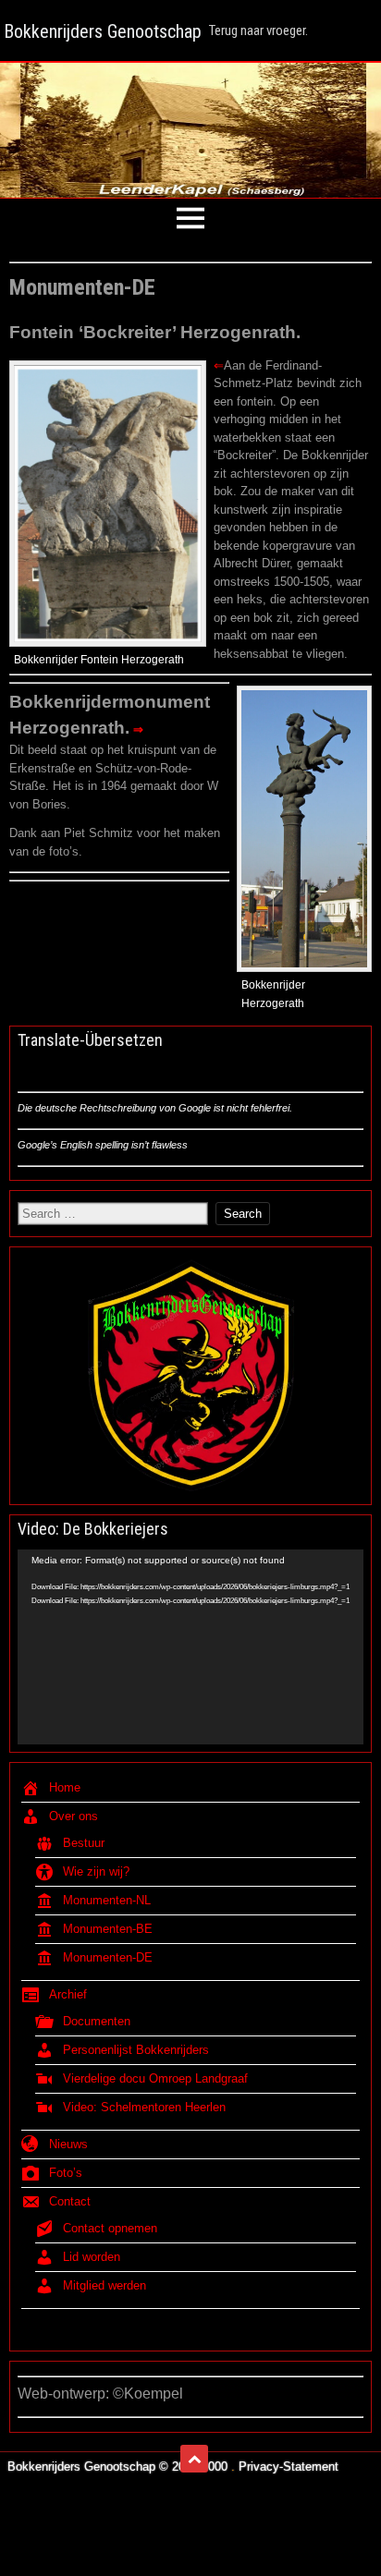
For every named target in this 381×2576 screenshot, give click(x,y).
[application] (190, 1646)
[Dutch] (92, 1069)
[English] (61, 1069)
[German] (31, 1069)
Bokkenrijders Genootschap (103, 31)
